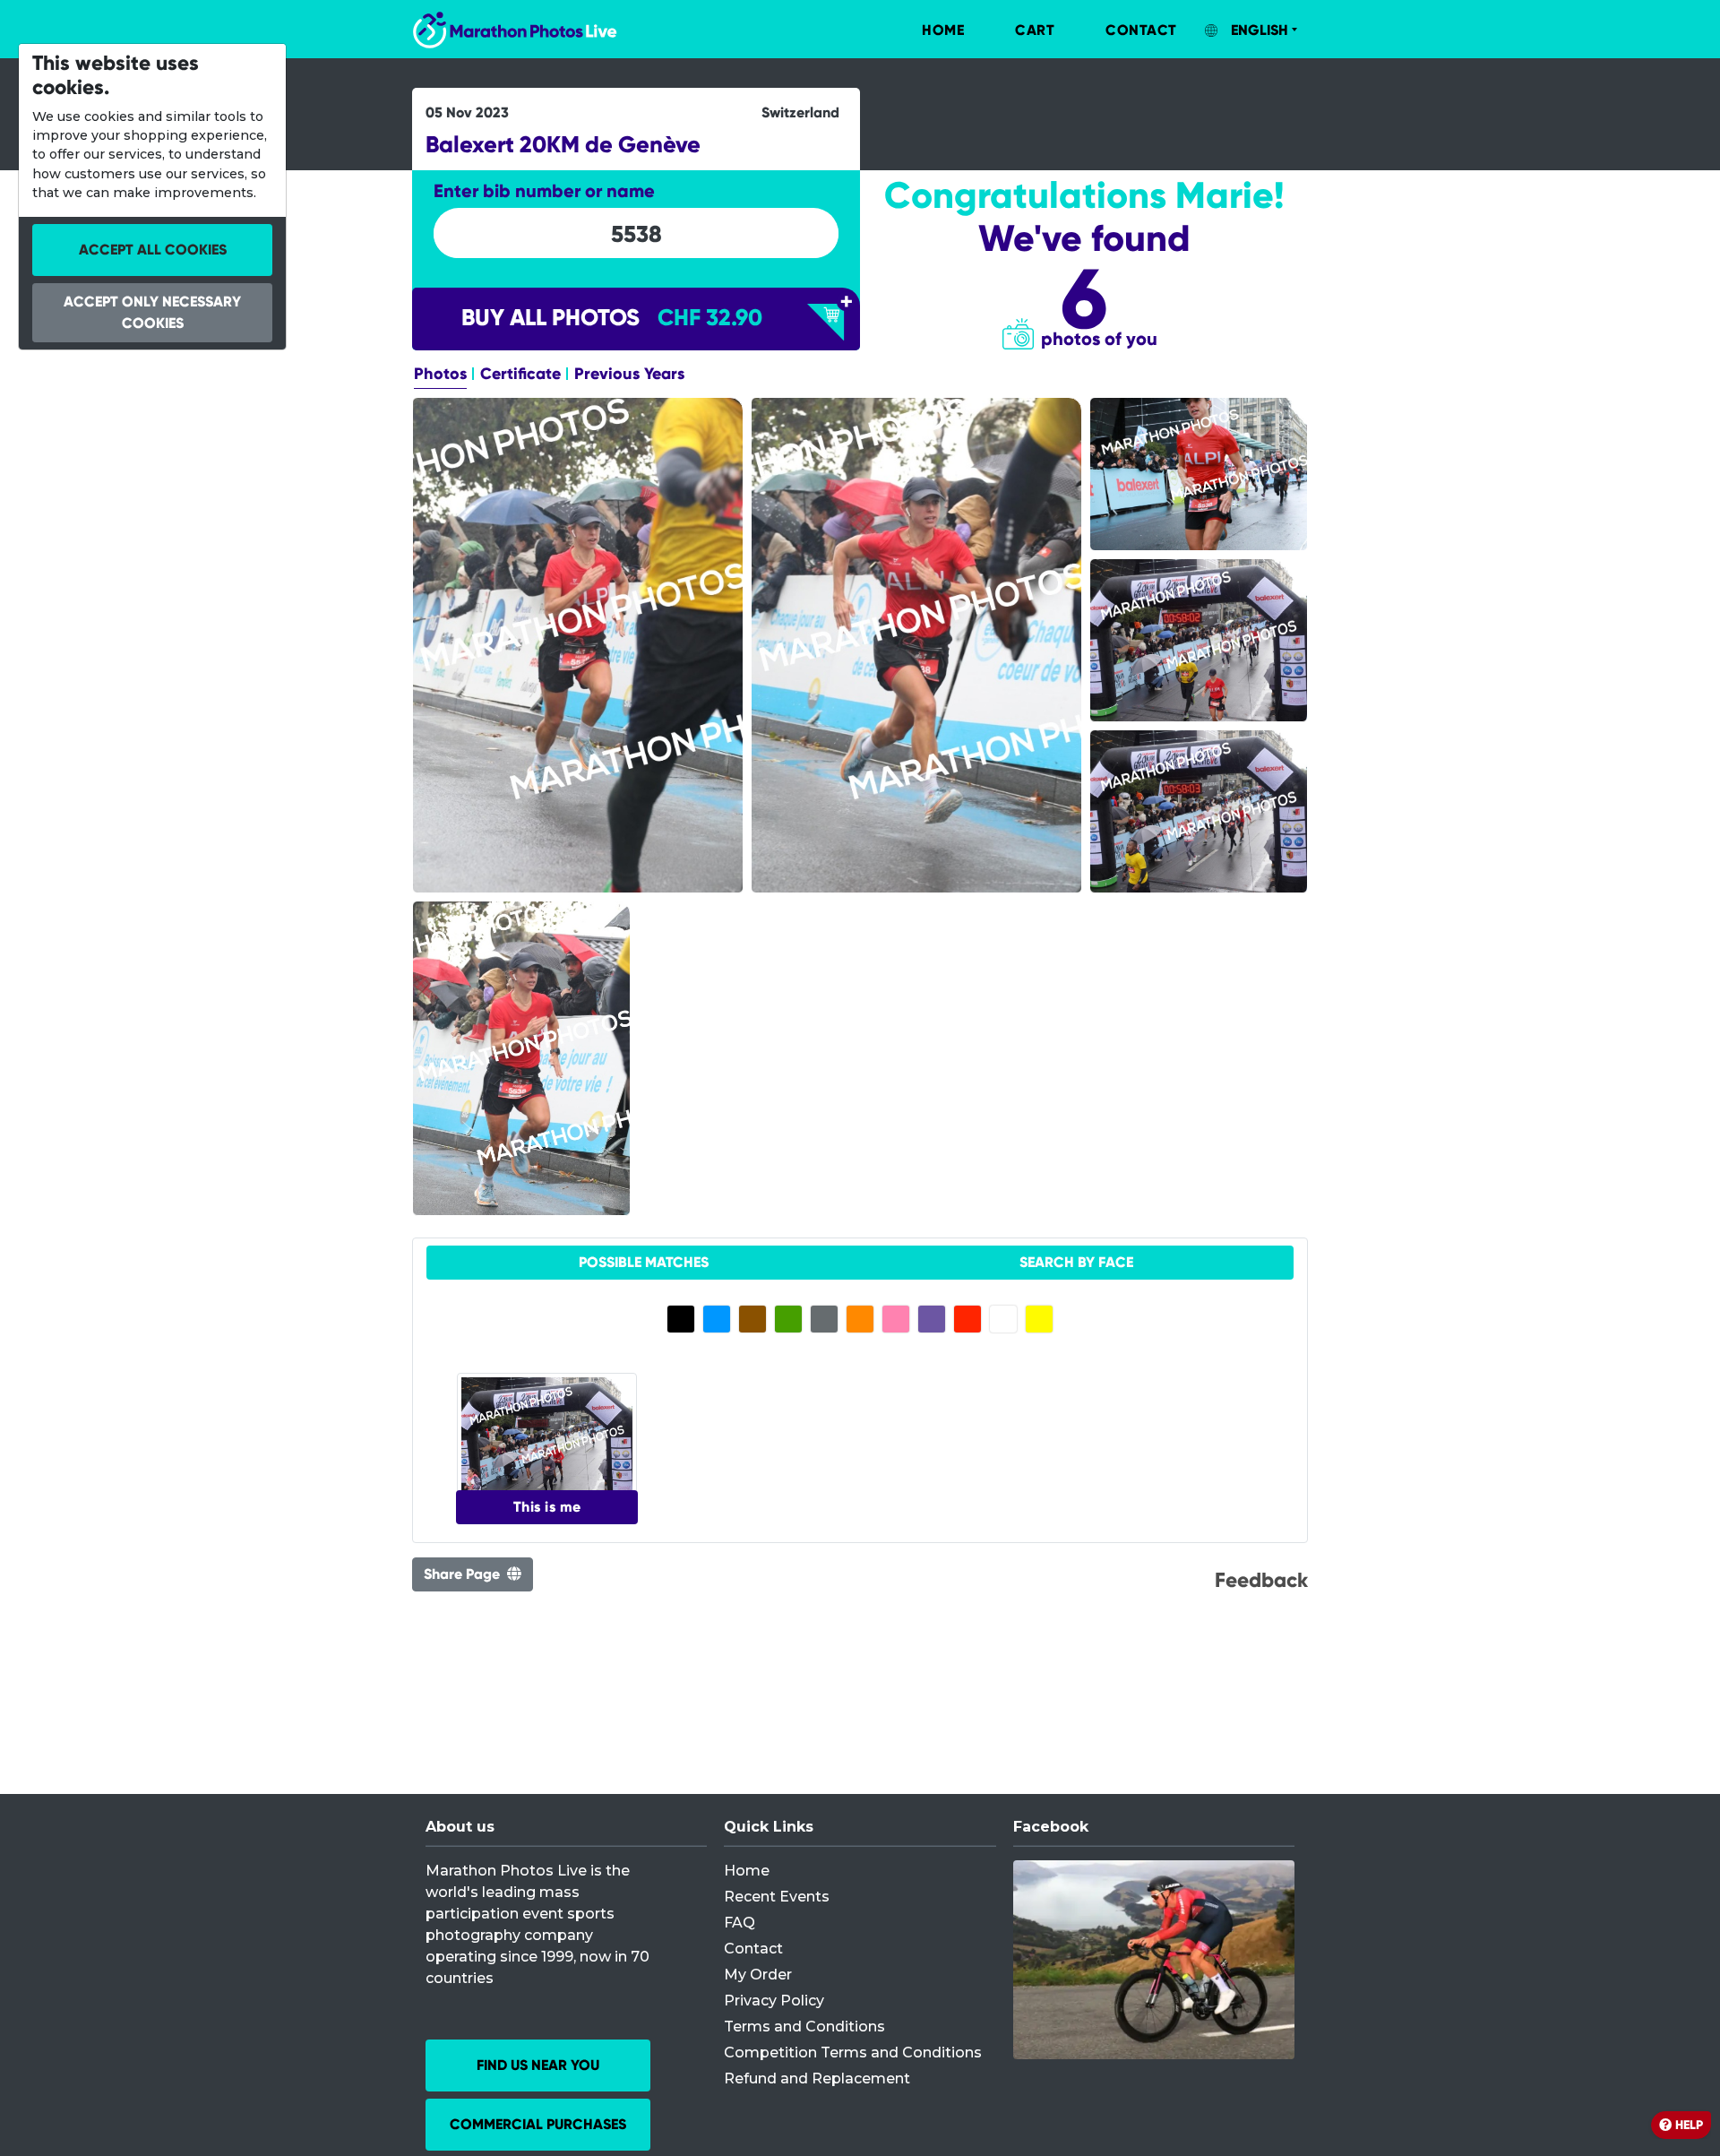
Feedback (1261, 1580)
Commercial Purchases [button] (538, 2124)
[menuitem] (924, 30)
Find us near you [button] (538, 2065)
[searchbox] (636, 234)
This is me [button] (547, 1507)
